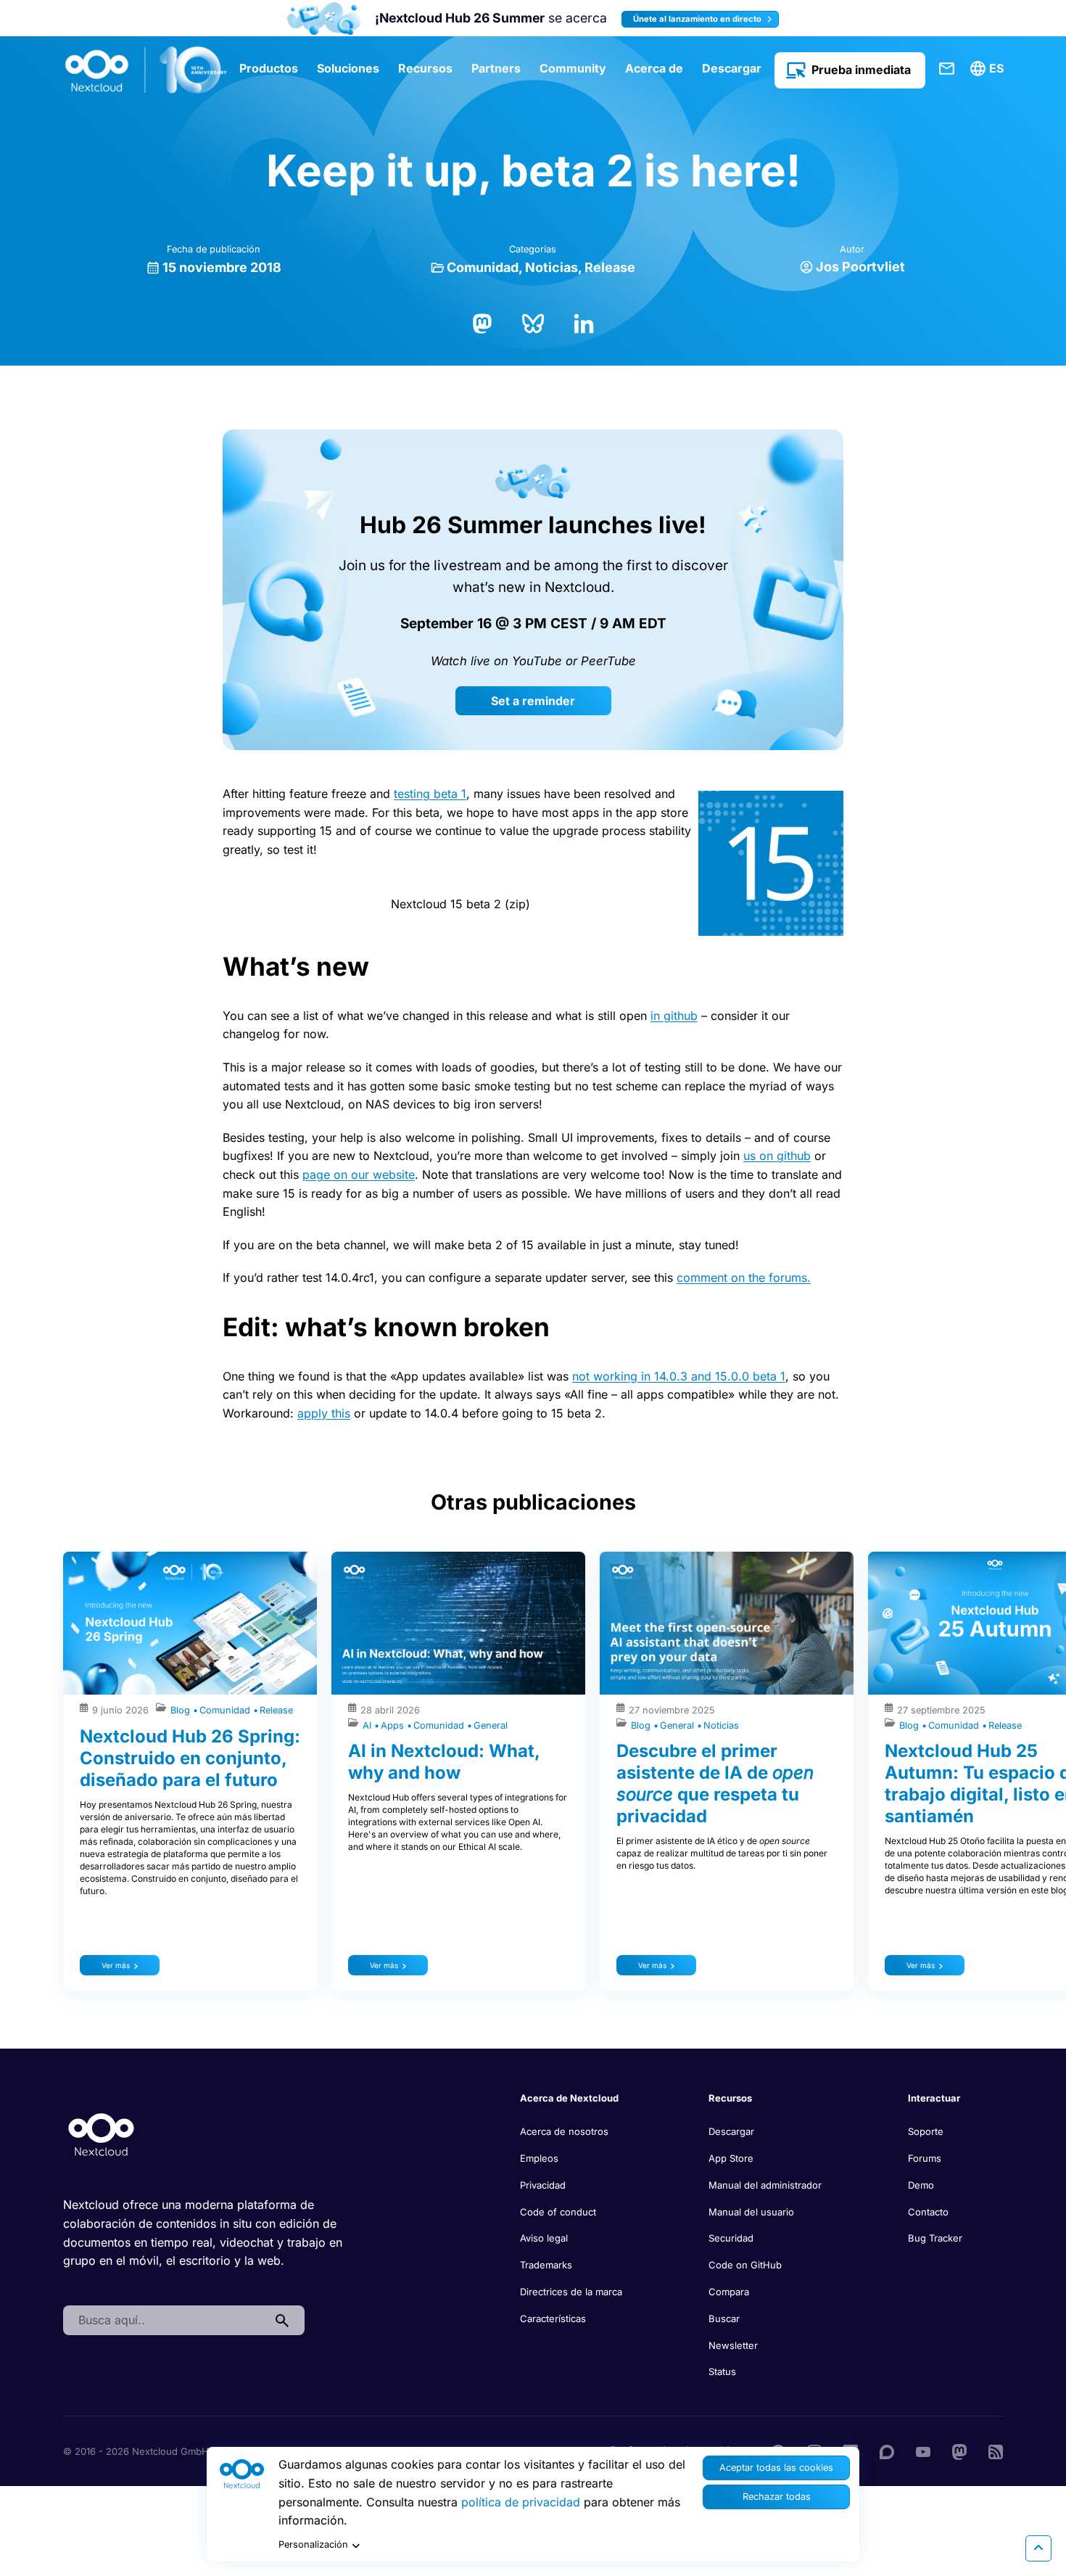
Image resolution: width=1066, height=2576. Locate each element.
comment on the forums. (744, 1277)
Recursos (425, 68)
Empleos (539, 2158)
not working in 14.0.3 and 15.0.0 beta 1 (679, 1376)
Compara (729, 2292)
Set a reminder (533, 701)
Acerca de (654, 68)
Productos (269, 68)
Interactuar (934, 2098)
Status (722, 2371)
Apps (394, 1725)
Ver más (116, 1965)
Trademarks (546, 2265)
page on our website (359, 1174)
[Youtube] (923, 2451)
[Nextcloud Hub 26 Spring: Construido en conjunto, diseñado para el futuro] (190, 1623)
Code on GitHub (745, 2265)
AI (368, 1725)
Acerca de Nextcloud (569, 2098)
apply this (324, 1413)
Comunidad (483, 267)
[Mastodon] (482, 322)
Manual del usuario (751, 2212)
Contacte (947, 69)
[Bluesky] (533, 322)
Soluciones (348, 68)
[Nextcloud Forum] (887, 2451)
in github (674, 1016)
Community (573, 68)
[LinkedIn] (584, 322)
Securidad (731, 2238)
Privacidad (543, 2185)
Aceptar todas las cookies (776, 2468)
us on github (777, 1156)
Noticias (551, 267)
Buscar (724, 2318)
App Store (731, 2158)
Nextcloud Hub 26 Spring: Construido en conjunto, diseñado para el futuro (190, 1758)
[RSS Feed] (996, 2451)
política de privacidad (521, 2502)
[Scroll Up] (1038, 2548)
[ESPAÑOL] (989, 69)
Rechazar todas (777, 2497)
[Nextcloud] (146, 70)
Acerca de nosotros (564, 2131)
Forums (925, 2158)
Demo (921, 2185)
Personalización (313, 2544)
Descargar (732, 68)
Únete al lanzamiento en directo (698, 19)
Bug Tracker (935, 2238)
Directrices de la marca (571, 2292)
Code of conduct (558, 2212)
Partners (496, 68)
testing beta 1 (430, 794)
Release (610, 267)
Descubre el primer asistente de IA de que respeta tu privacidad (715, 1783)
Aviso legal (544, 2238)
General (491, 1725)
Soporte (926, 2131)
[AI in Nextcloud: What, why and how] (458, 1623)
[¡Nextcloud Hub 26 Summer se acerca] (324, 18)
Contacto (928, 2212)
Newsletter (733, 2345)
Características (553, 2318)
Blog (182, 1710)
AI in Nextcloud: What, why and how (444, 1762)
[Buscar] (282, 2321)
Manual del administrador (765, 2185)
